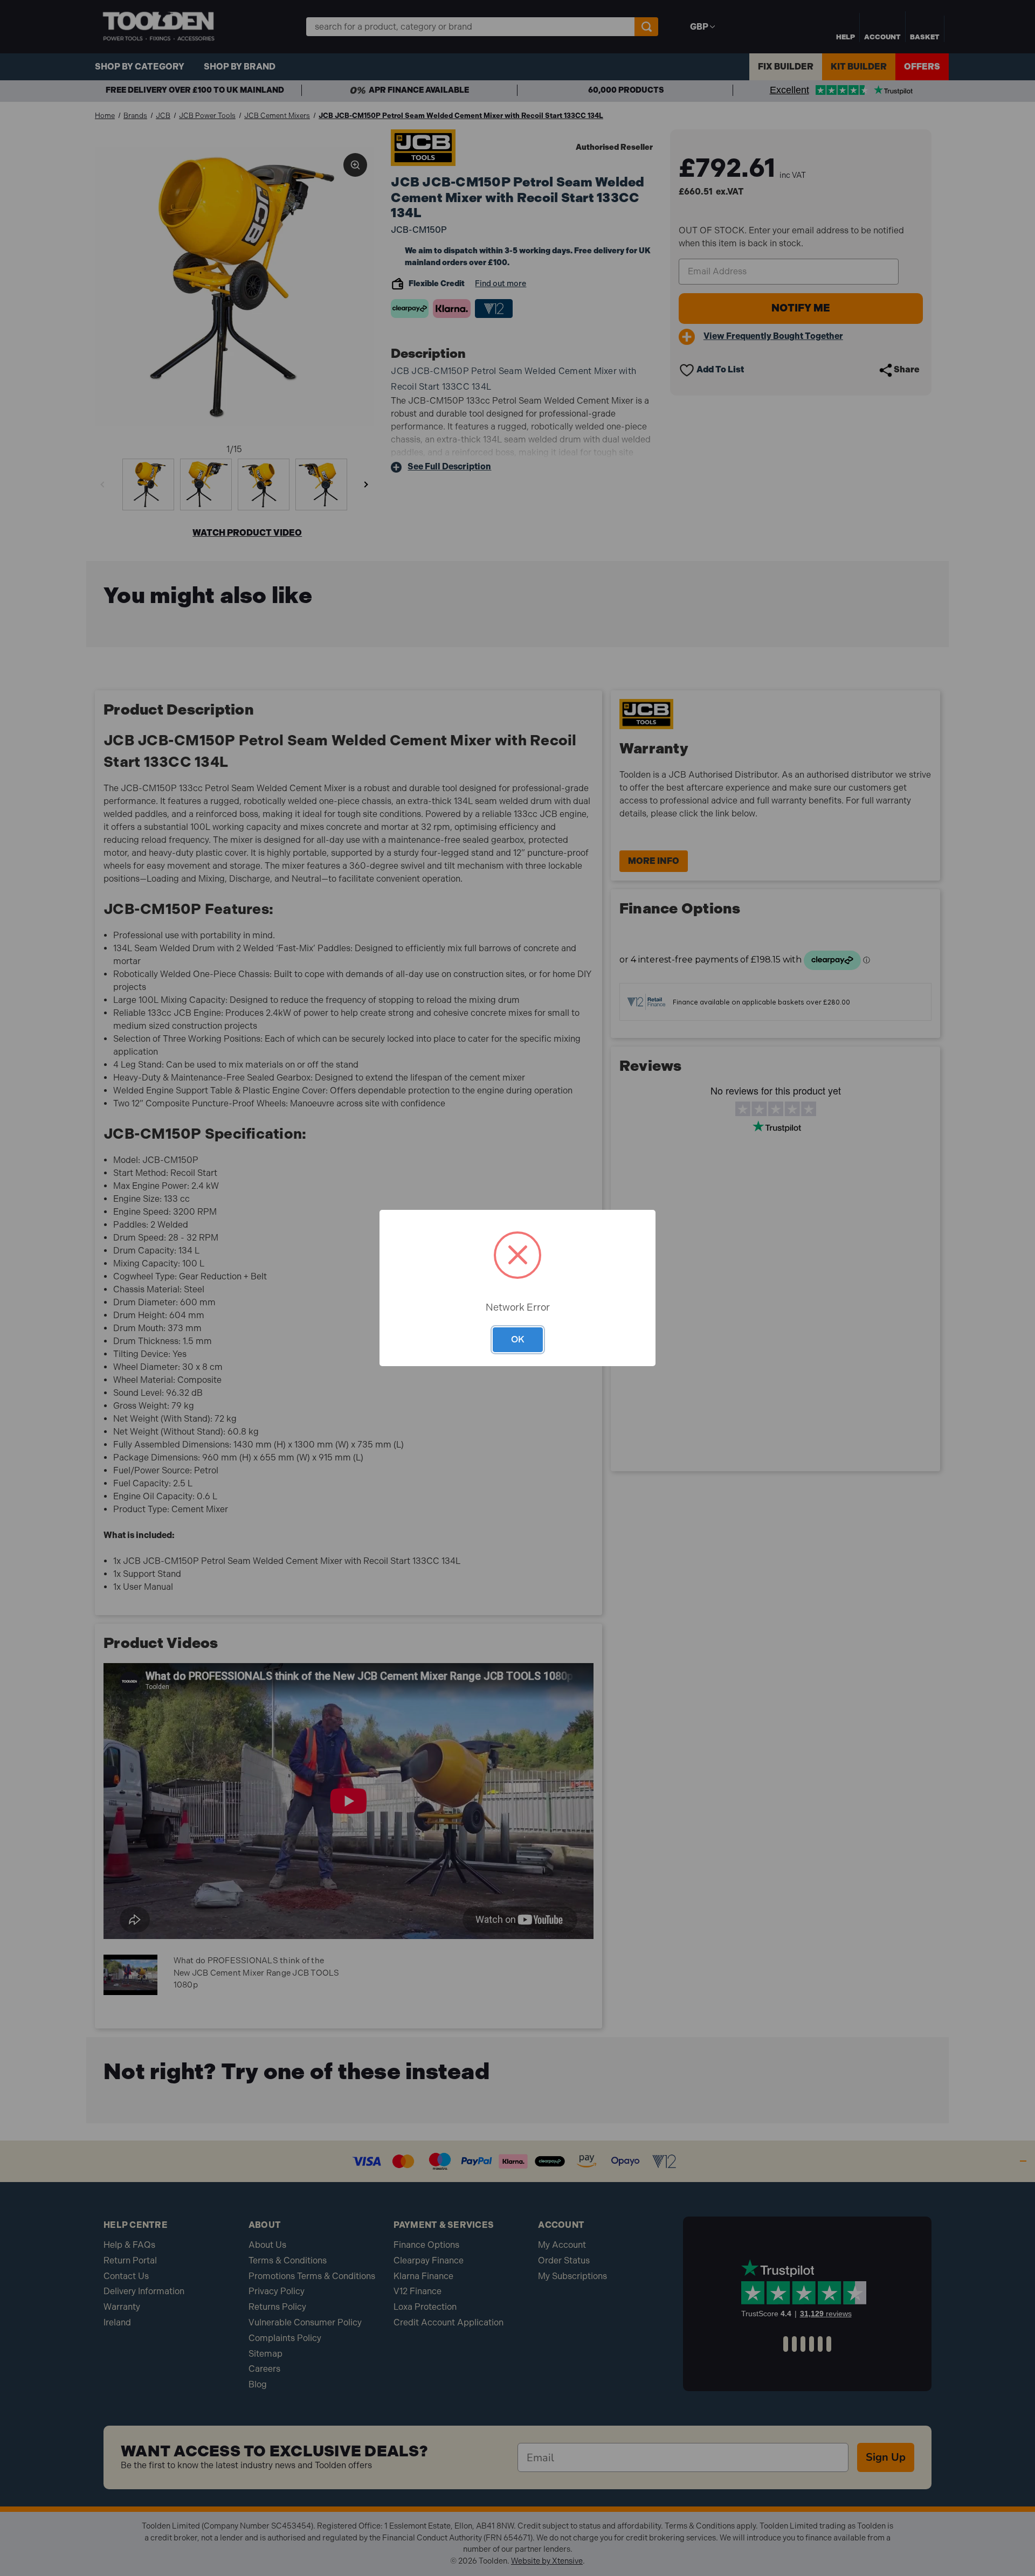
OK (518, 1339)
